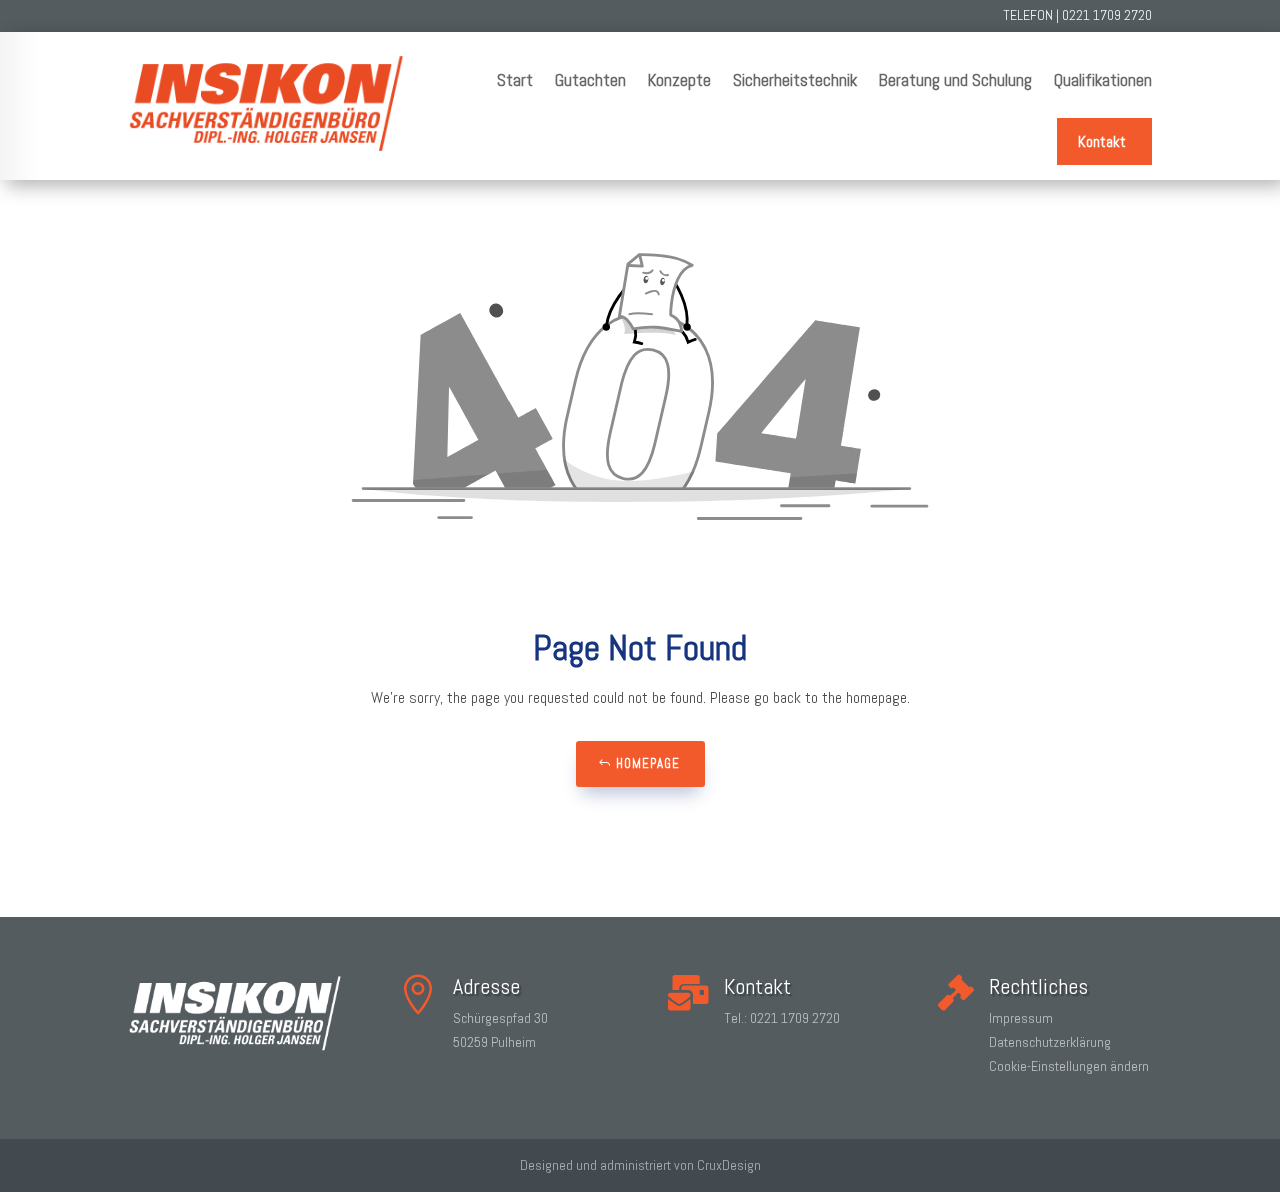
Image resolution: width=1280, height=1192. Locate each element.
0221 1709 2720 (1107, 15)
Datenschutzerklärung (1050, 1042)
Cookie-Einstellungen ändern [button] (1069, 1066)
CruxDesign (729, 1165)
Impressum (1021, 1018)
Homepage (648, 763)
